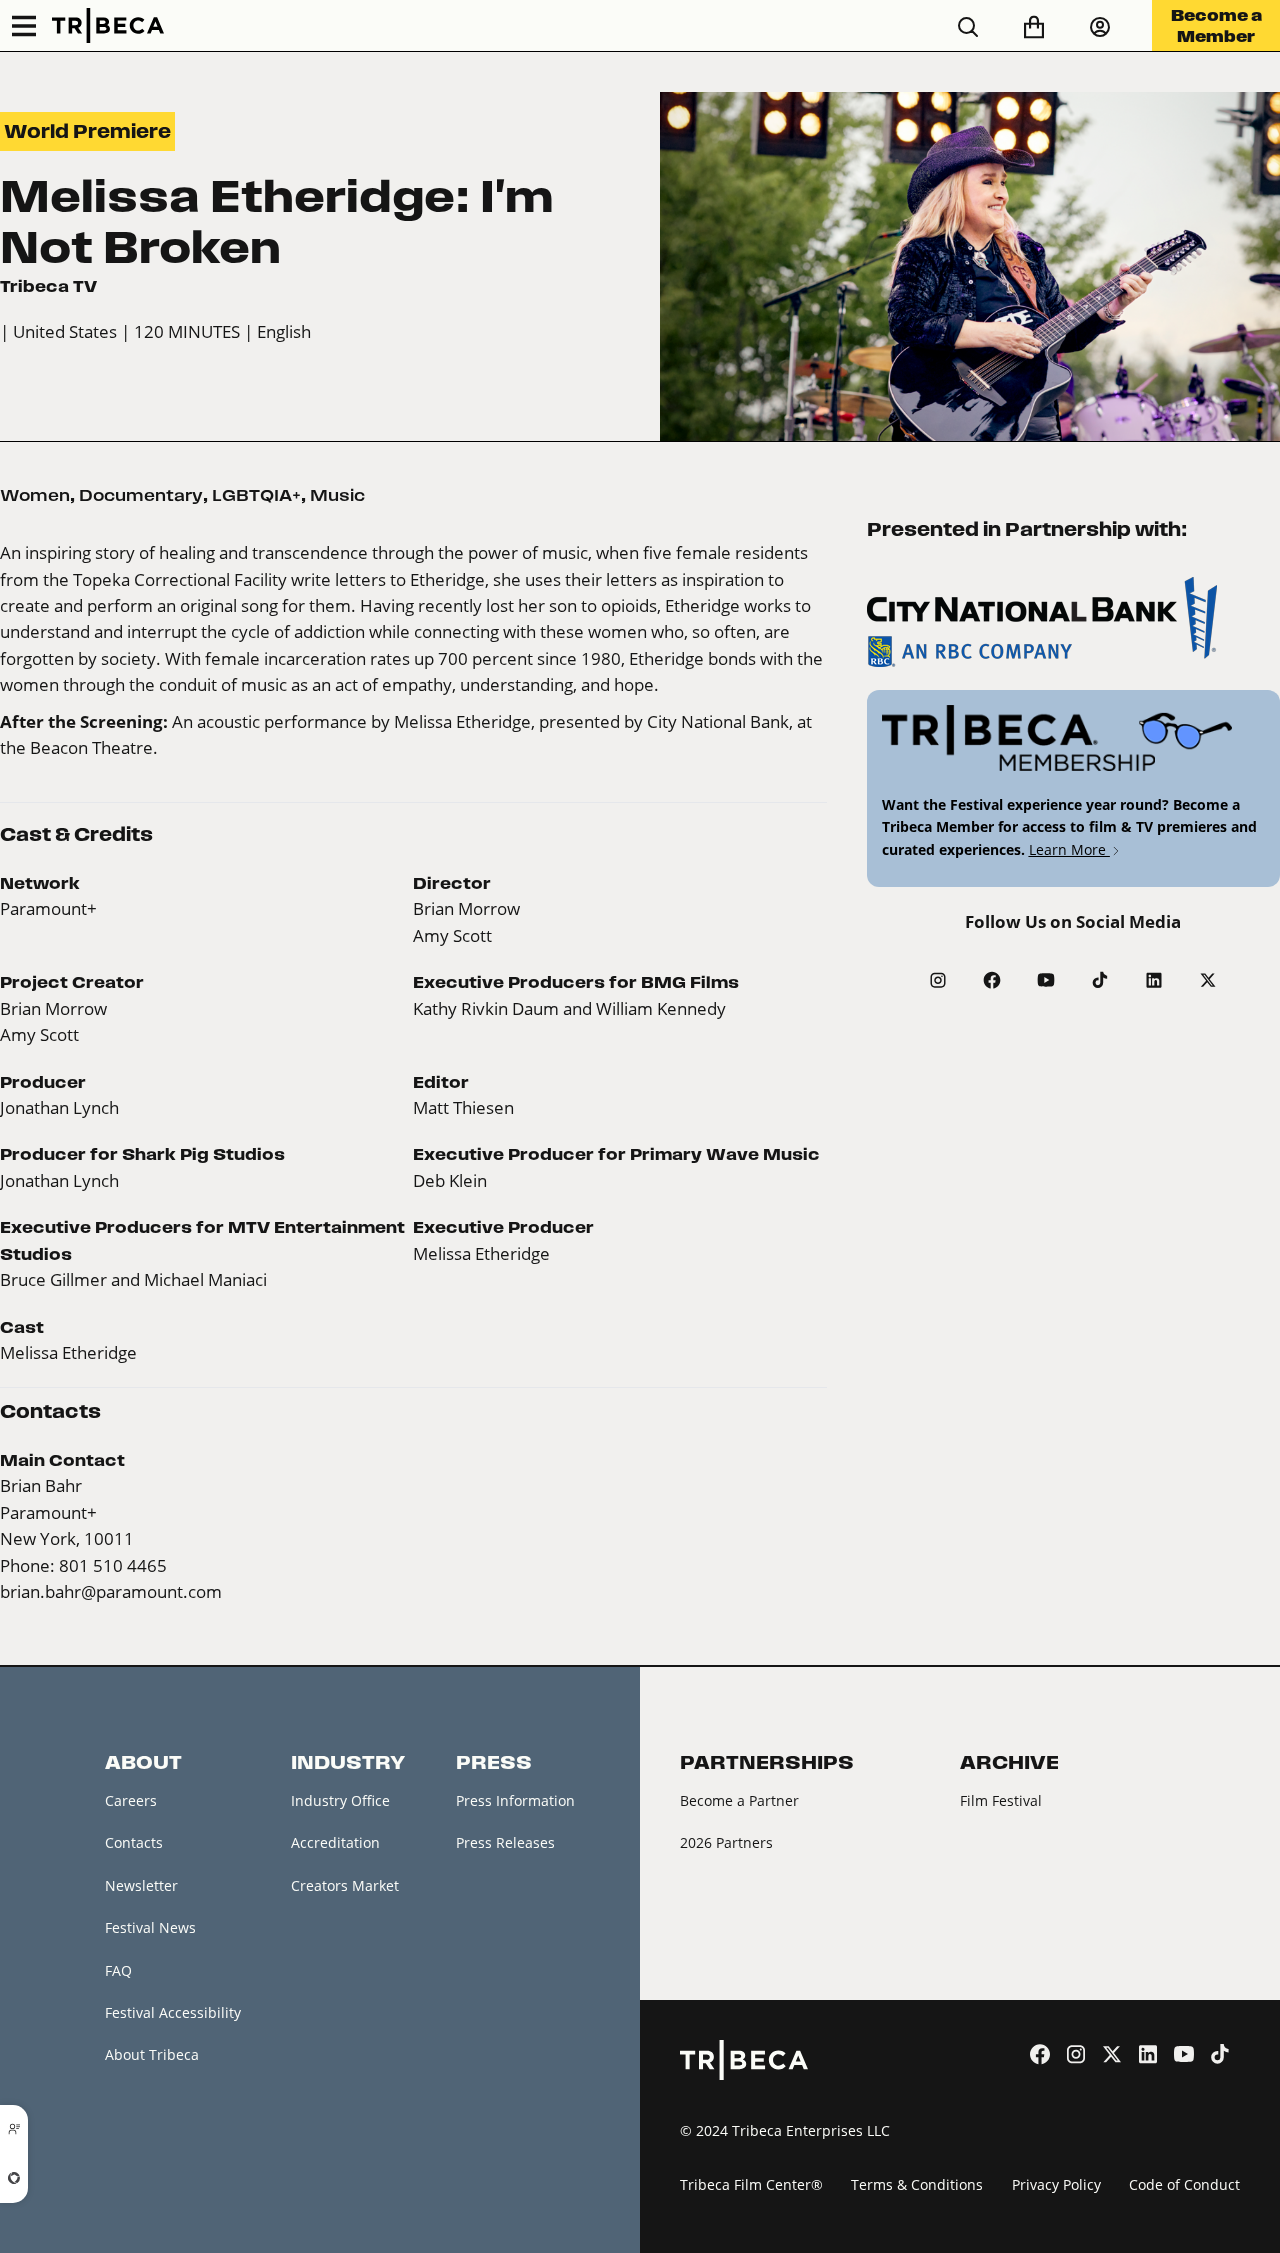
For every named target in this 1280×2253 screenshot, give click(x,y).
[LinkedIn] (1154, 980)
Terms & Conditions (917, 2184)
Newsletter (141, 1885)
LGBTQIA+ (256, 495)
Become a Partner (739, 1800)
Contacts (134, 1842)
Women (35, 495)
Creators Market (345, 1885)
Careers (131, 1800)
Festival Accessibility (173, 2012)
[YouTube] (1046, 980)
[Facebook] (992, 980)
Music (337, 495)
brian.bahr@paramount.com (111, 1591)
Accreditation (335, 1842)
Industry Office (340, 1800)
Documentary (141, 495)
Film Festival (1001, 1800)
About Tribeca (152, 2054)
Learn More (1069, 849)
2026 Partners (726, 1842)
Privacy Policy (1056, 2184)
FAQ (118, 1970)
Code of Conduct (1184, 2184)
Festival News (150, 1927)
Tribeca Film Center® (751, 2184)
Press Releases (505, 1842)
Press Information (515, 1800)
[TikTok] (1100, 980)
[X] (1208, 980)
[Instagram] (938, 980)
